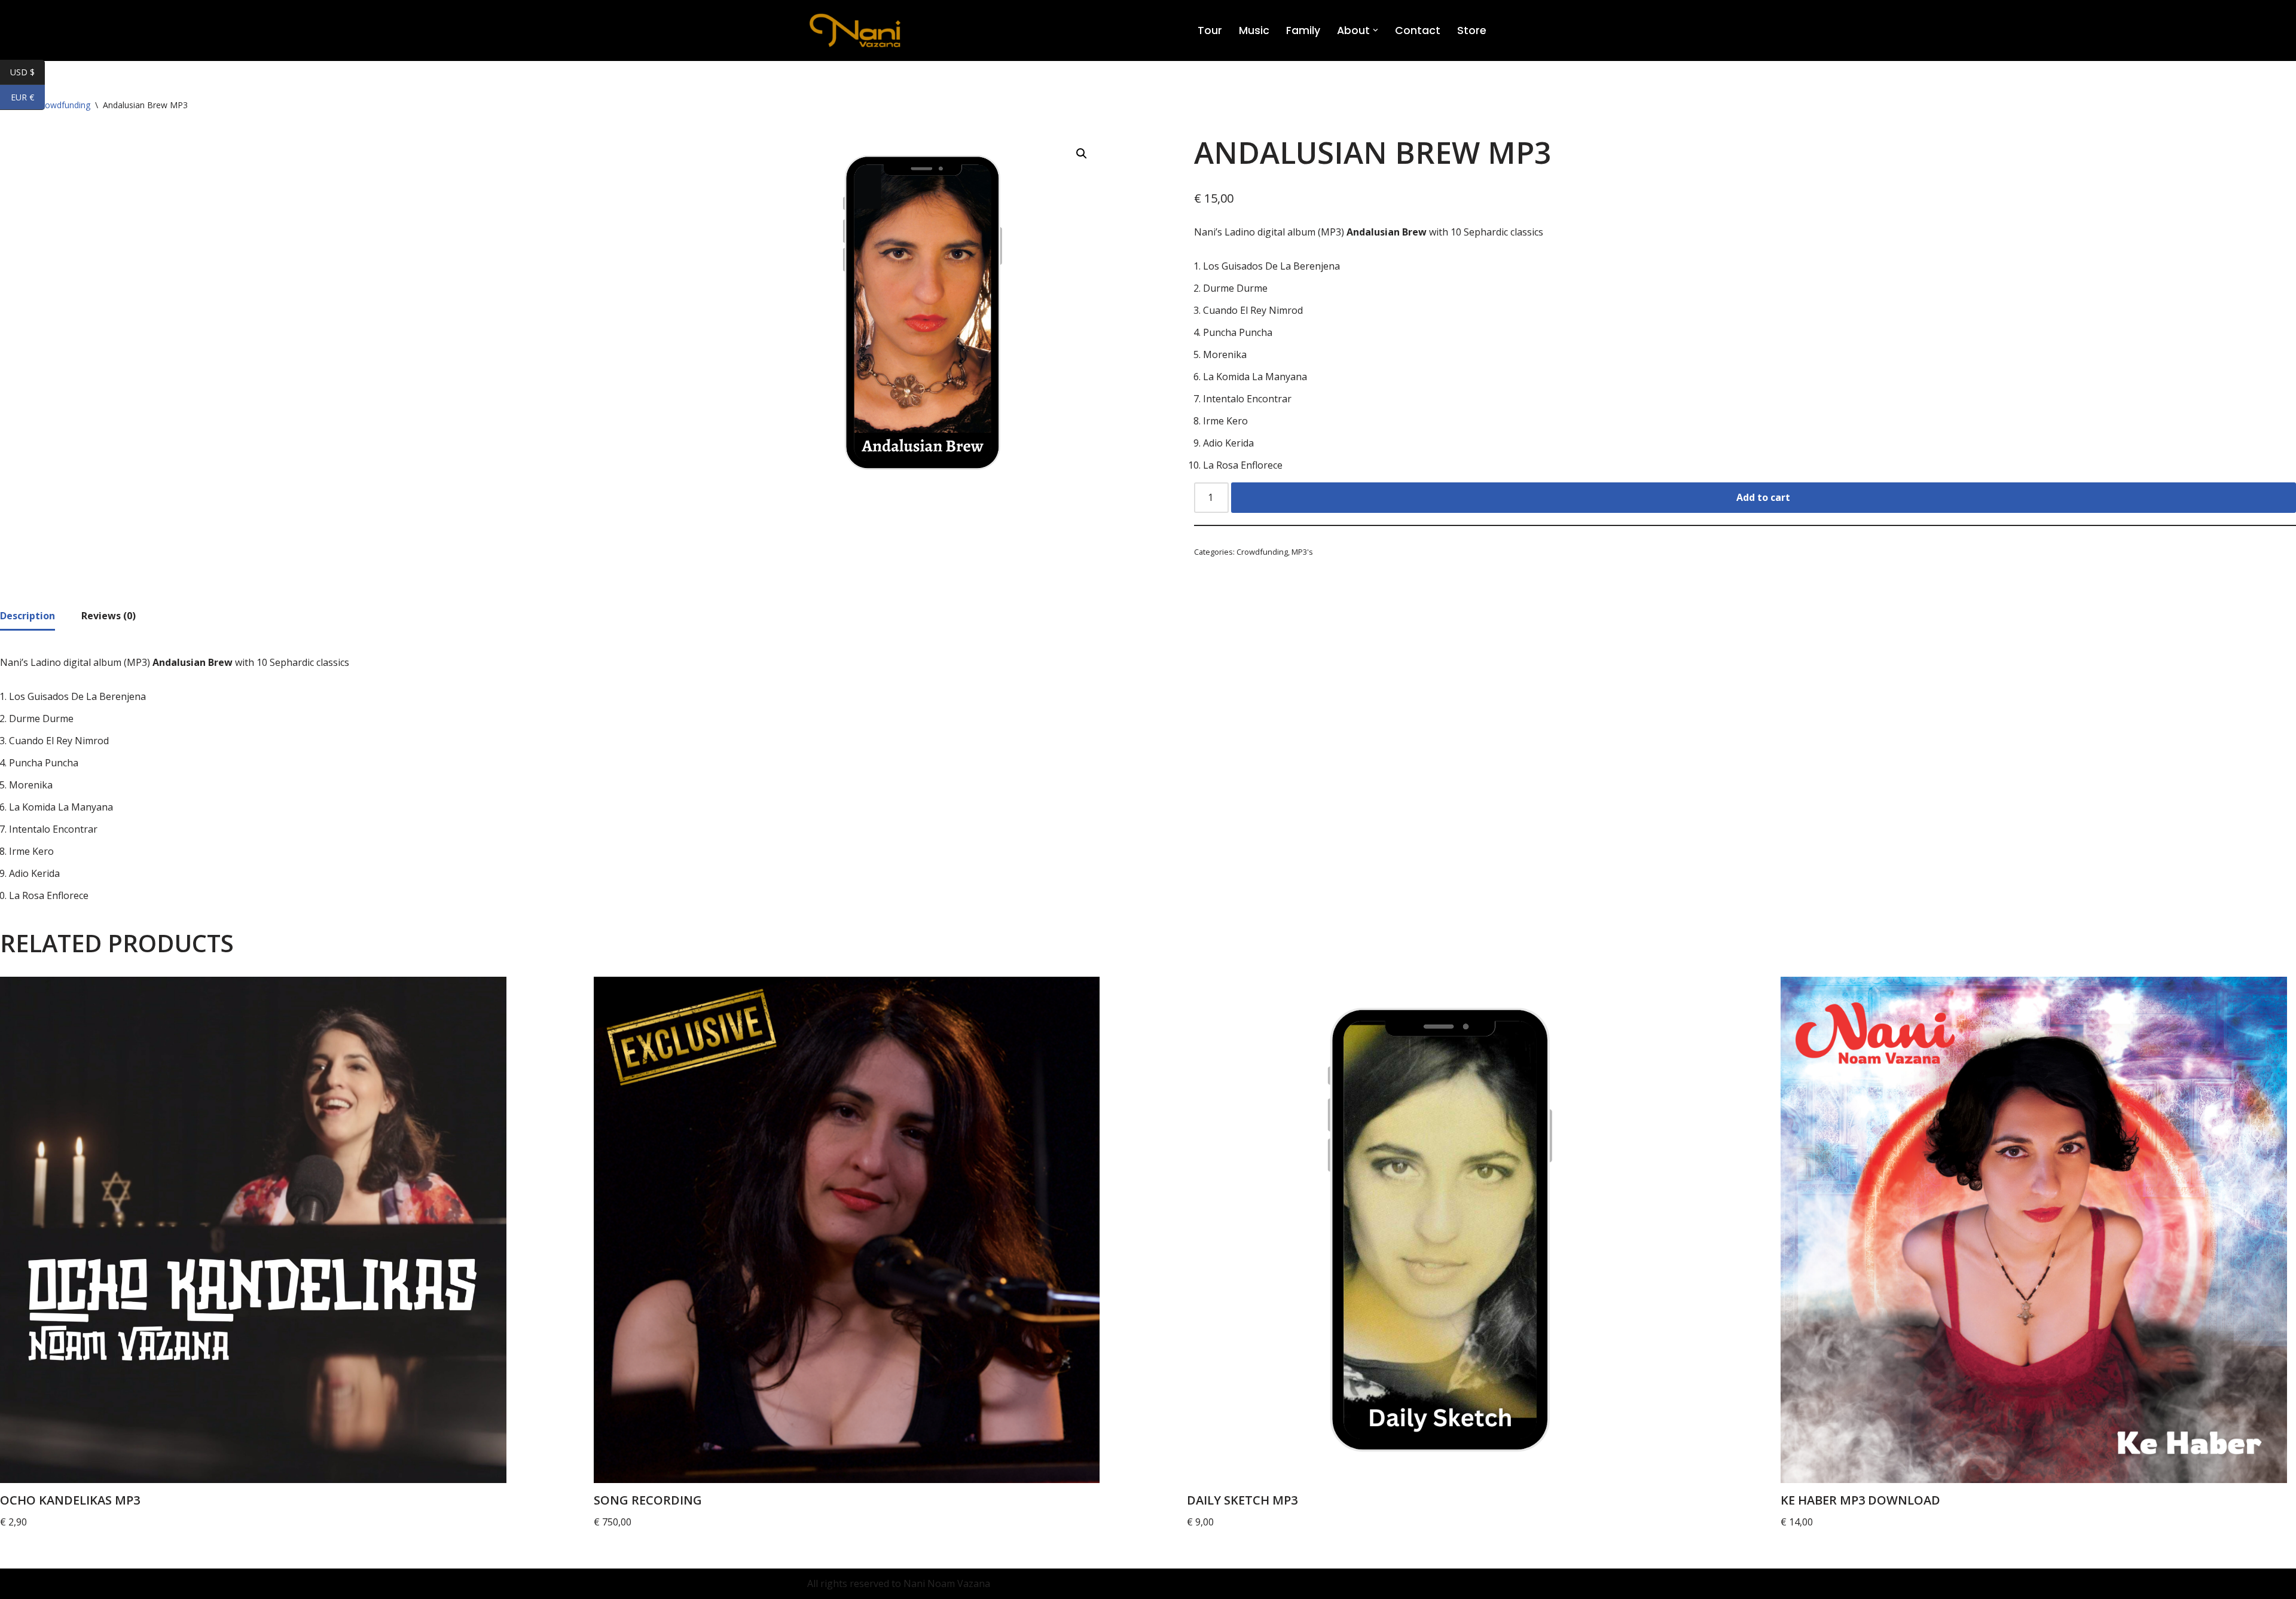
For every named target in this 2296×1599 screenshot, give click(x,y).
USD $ (28, 73)
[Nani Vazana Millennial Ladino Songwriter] (855, 30)
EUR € (28, 98)
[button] (1376, 30)
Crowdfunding (1262, 552)
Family (1303, 30)
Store (1472, 30)
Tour (1210, 30)
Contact (1418, 30)
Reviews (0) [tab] (109, 616)
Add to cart (1763, 497)
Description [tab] (28, 616)
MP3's (1302, 552)
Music (1254, 30)
